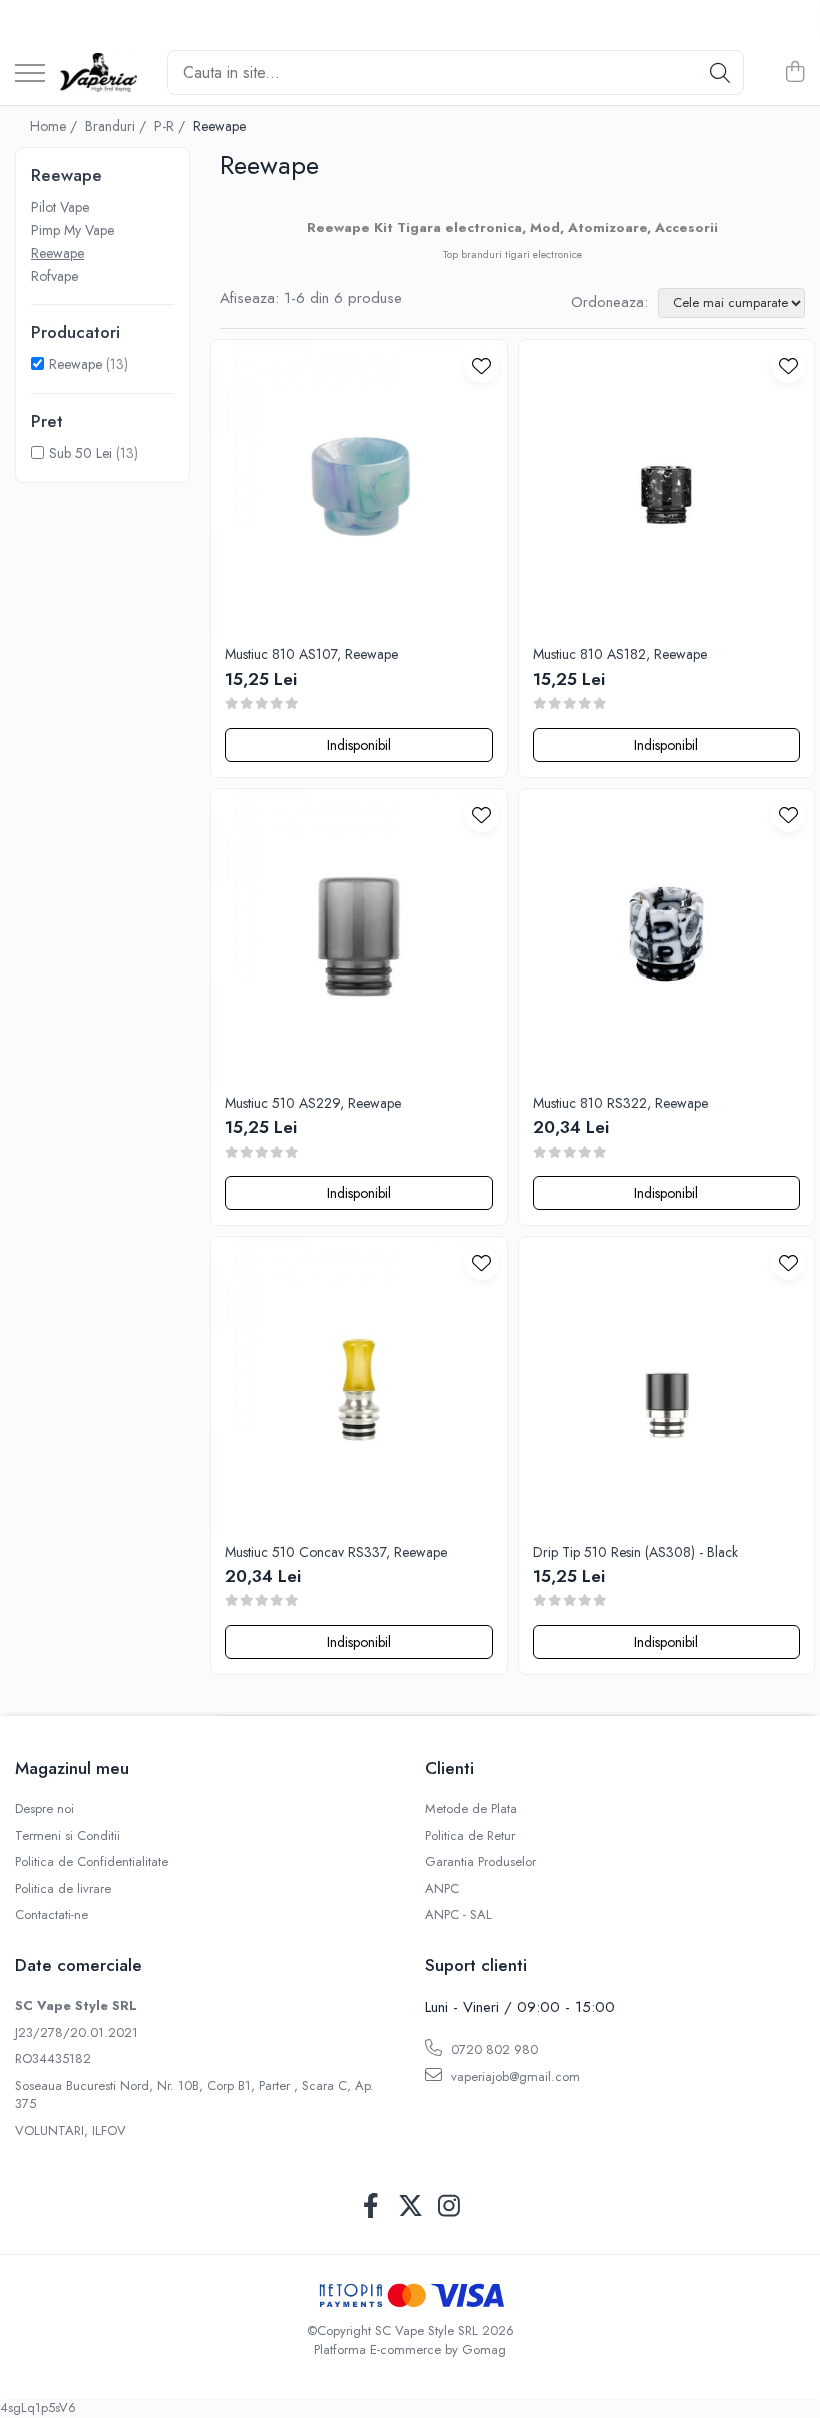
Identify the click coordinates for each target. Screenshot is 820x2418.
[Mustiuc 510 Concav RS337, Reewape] (359, 1385)
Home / (55, 126)
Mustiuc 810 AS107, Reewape (311, 654)
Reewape (57, 253)
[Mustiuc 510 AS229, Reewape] (359, 937)
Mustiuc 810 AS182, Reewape (620, 654)
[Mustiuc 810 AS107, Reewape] (359, 488)
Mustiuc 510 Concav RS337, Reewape (336, 1552)
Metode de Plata (471, 1809)
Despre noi (44, 1809)
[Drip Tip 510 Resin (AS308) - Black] (667, 1385)
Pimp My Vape (72, 230)
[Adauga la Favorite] (481, 365)
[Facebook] (371, 2207)
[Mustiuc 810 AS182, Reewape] (667, 488)
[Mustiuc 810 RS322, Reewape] (667, 937)
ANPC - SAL (458, 1915)
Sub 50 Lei (80, 453)
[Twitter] (410, 2207)
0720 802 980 (492, 2049)
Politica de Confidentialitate (91, 1862)
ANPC (442, 1889)
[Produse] (30, 74)
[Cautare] (720, 72)
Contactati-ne (51, 1915)
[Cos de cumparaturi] (794, 73)
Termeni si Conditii (67, 1836)
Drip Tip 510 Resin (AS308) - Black (635, 1552)
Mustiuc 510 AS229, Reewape (313, 1103)
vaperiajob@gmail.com (513, 2076)
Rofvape (54, 276)
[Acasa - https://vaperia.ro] (98, 73)
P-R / (171, 126)
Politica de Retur (470, 1836)
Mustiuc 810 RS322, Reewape (620, 1103)
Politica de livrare (63, 1889)
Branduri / (117, 126)
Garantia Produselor (480, 1862)
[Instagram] (449, 2207)
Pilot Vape (60, 207)
